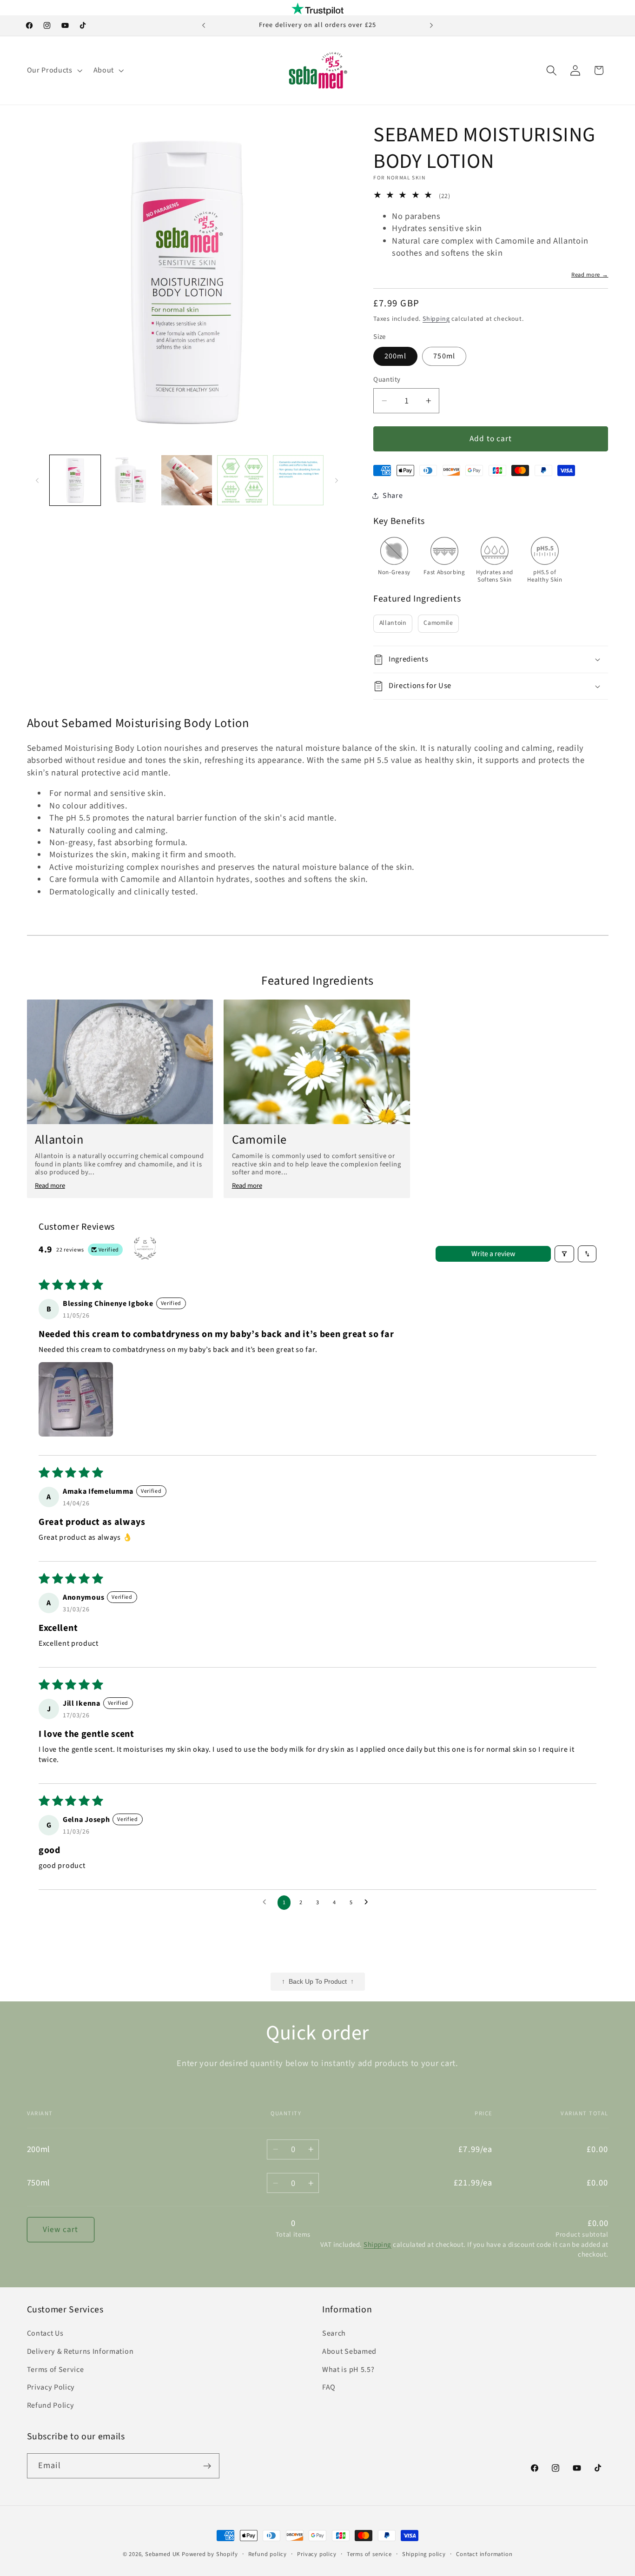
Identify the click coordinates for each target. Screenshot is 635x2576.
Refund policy (268, 2554)
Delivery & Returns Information (80, 2351)
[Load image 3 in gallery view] (187, 480)
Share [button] (393, 496)
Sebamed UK (162, 2554)
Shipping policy (424, 2554)
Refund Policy (51, 2405)
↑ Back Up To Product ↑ (318, 1982)
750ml (444, 356)
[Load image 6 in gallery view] (298, 480)
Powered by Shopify (210, 2554)
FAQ (329, 2388)
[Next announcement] (431, 26)
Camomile (438, 623)
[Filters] (564, 1254)
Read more (50, 1186)
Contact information (484, 2554)
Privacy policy (317, 2554)
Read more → (590, 275)
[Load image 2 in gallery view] (131, 480)
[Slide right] (337, 480)
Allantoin (393, 623)
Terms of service (369, 2554)
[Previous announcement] (204, 26)
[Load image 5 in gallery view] (242, 480)
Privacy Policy (51, 2388)
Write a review (493, 1254)
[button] (54, 70)
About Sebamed (349, 2351)
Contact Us (45, 2333)
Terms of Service (56, 2370)
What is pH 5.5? (348, 2370)
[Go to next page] (369, 1902)
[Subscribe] (207, 2466)
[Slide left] (37, 480)
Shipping (436, 319)
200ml (395, 356)
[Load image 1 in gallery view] (75, 480)
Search (334, 2333)
